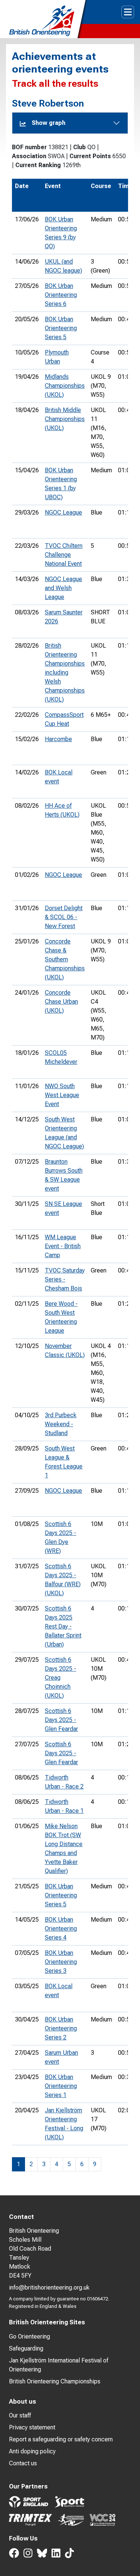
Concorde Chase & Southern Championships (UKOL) (65, 959)
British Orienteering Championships (55, 2381)
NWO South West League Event (62, 1095)
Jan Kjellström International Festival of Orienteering (59, 2365)
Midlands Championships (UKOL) (65, 386)
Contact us (23, 2463)
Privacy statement (32, 2427)
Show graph (49, 123)
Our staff (20, 2415)
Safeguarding (26, 2348)
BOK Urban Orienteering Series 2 (61, 2028)
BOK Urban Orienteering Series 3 (61, 1962)
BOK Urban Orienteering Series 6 (61, 295)
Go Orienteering (29, 2336)
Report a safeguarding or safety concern (61, 2439)
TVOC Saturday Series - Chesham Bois (65, 1279)
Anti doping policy (32, 2451)
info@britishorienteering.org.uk (49, 2288)
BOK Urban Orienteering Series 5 (61, 328)
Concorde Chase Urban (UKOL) (61, 1002)
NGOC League (63, 512)
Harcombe (58, 739)
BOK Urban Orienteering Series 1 (61, 2086)
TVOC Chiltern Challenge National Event (64, 555)
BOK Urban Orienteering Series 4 (61, 1929)
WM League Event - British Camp (63, 1246)
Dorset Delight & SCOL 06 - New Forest (64, 917)
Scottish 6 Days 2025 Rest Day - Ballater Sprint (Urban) (63, 1626)
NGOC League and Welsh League (63, 588)
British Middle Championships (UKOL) (65, 419)
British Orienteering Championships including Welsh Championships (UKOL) (65, 673)
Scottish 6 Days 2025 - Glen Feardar (61, 1720)
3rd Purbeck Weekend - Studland (61, 1424)
